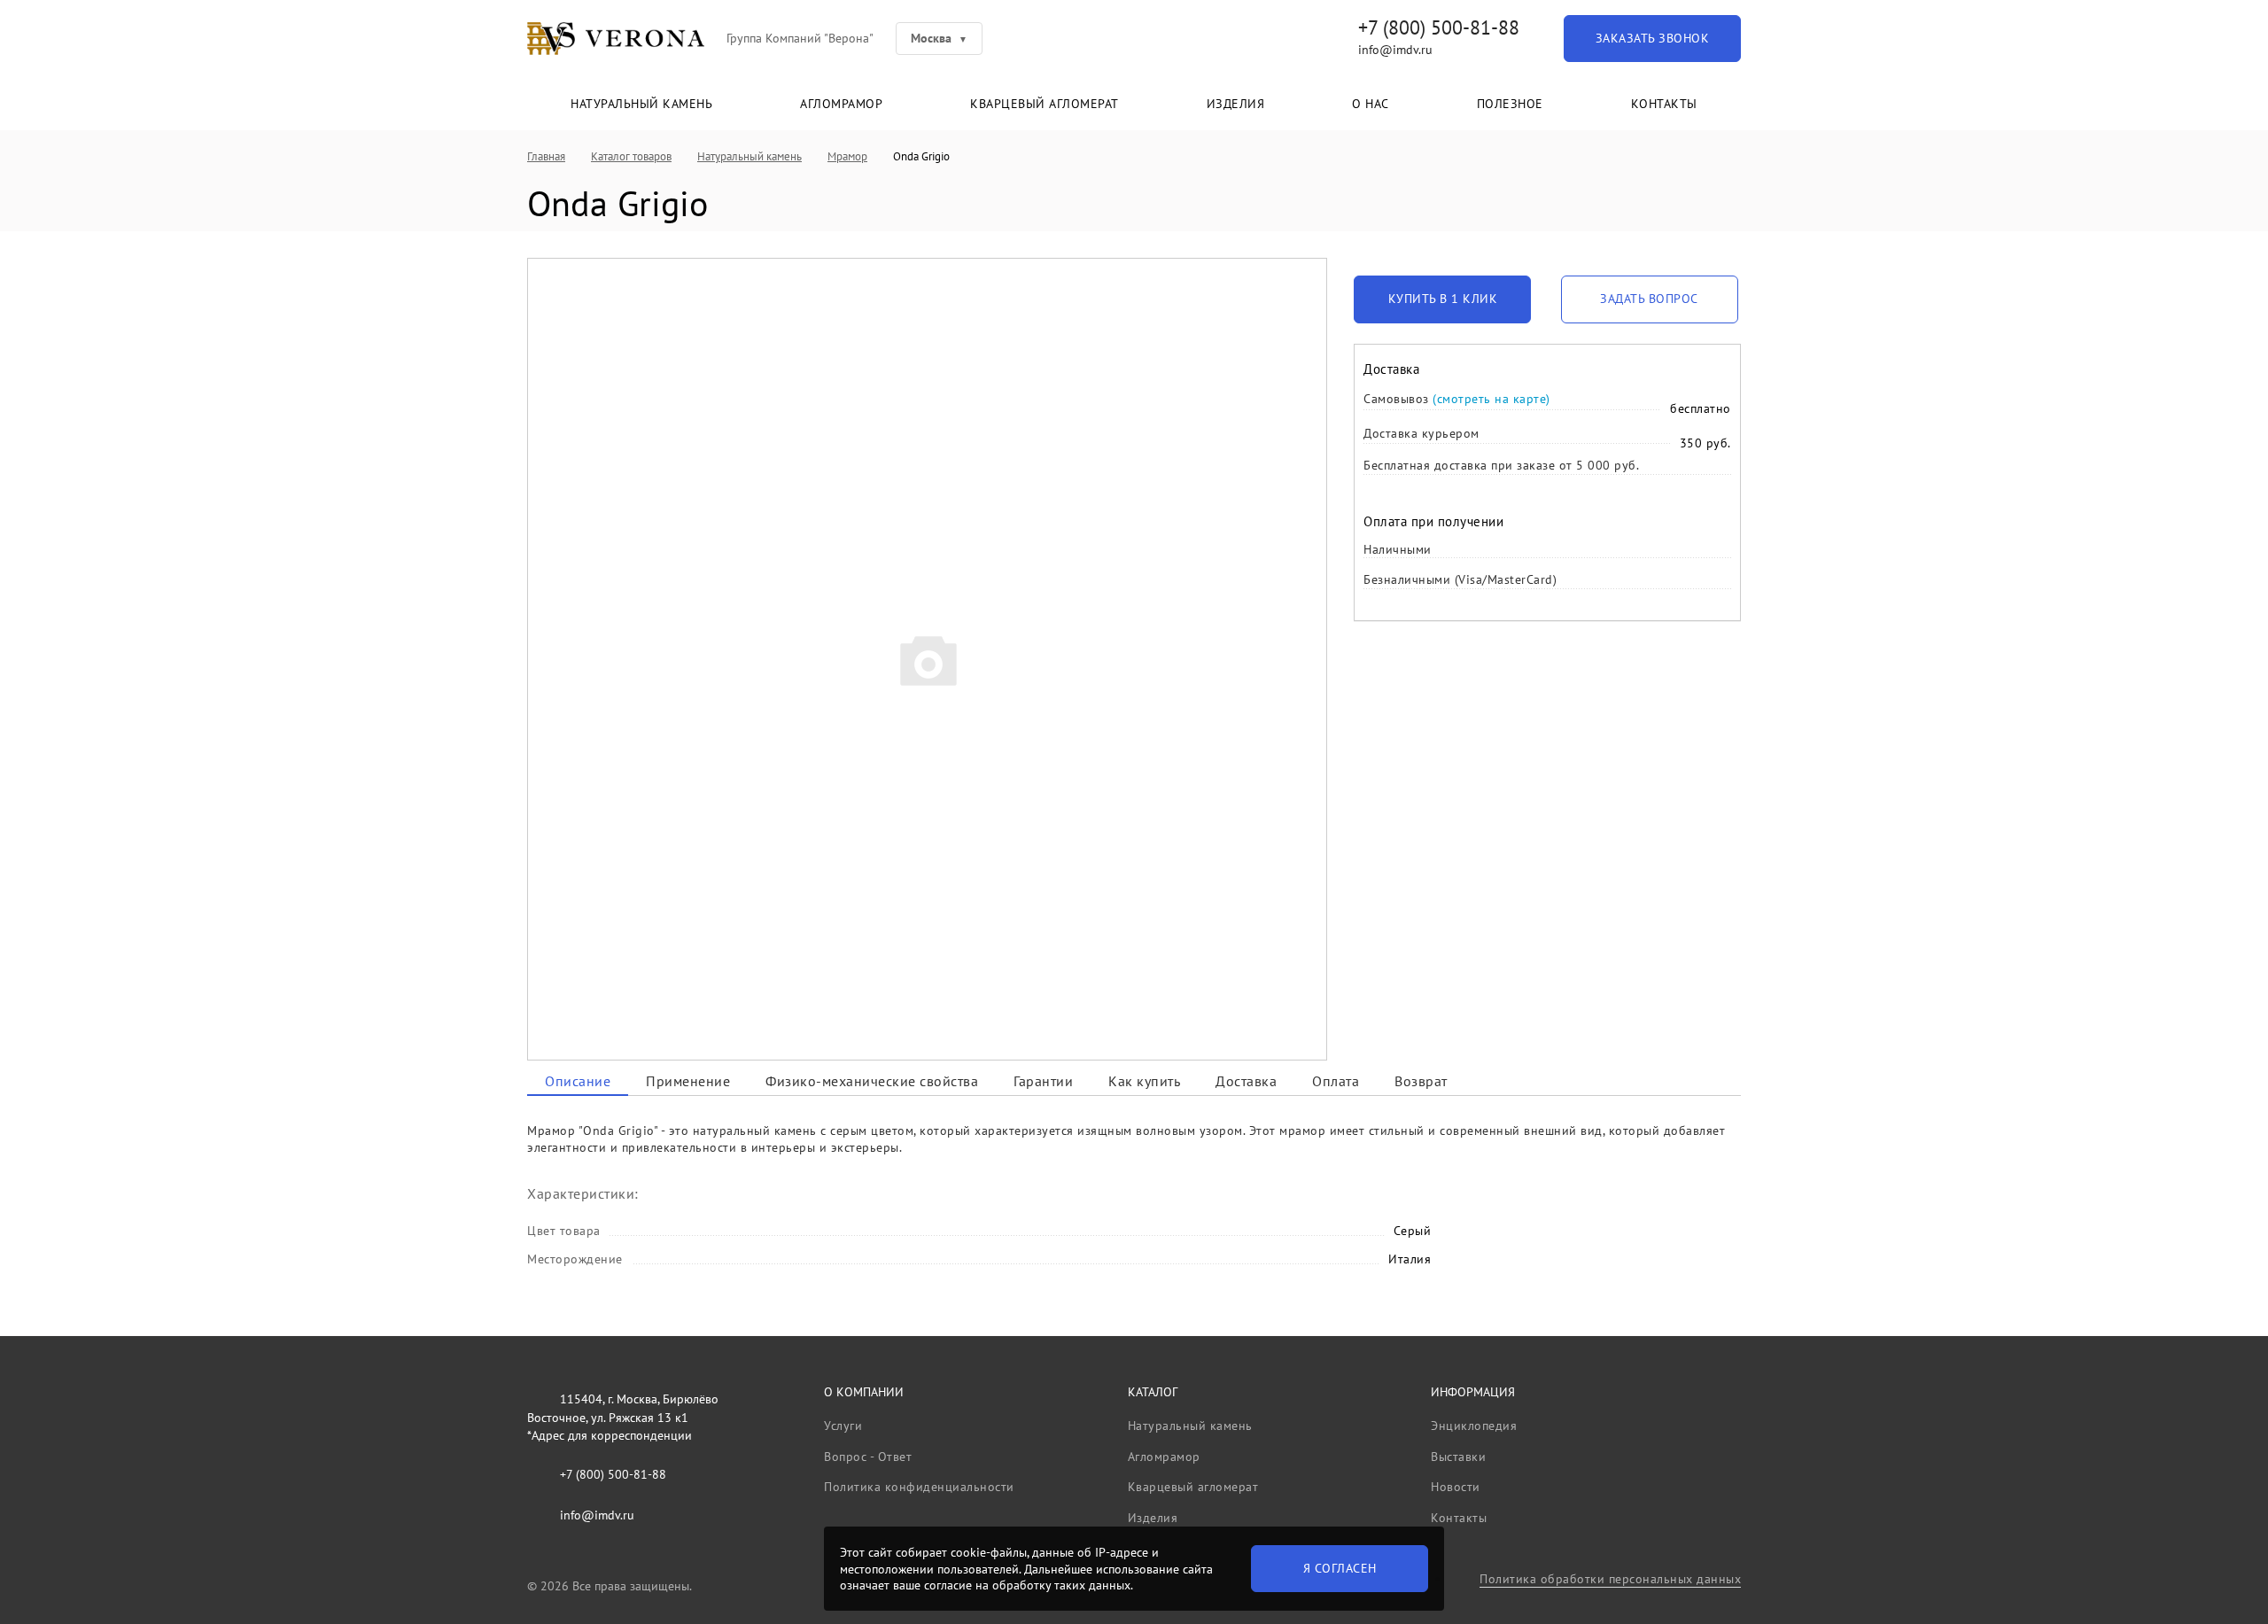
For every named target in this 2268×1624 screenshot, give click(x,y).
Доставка (1246, 1081)
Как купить (1144, 1081)
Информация (1473, 1392)
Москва (931, 38)
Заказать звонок (1653, 38)
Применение (688, 1081)
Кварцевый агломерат (1045, 104)
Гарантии (1043, 1081)
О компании (864, 1392)
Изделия (1236, 104)
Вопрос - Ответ (868, 1457)
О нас (1371, 104)
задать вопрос (1649, 299)
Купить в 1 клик (1443, 299)
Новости (1456, 1487)
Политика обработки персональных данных (1610, 1579)
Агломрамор (841, 104)
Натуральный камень (641, 104)
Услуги (843, 1426)
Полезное (1510, 104)
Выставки (1458, 1457)
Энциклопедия (1474, 1426)
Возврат (1421, 1081)
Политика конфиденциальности (919, 1487)
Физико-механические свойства (872, 1081)
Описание (578, 1081)
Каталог (1153, 1392)
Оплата (1336, 1081)
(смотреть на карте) (1491, 399)
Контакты (1664, 104)
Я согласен (1340, 1568)
